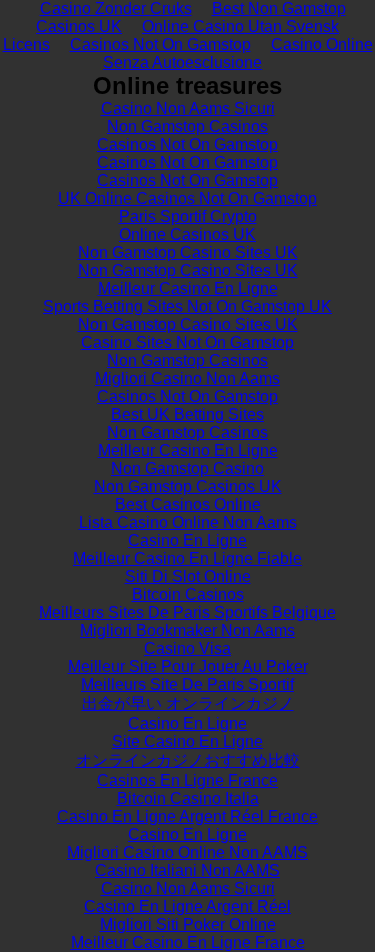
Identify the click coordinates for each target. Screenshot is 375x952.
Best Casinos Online (188, 504)
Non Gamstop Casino (187, 468)
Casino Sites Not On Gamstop (187, 342)
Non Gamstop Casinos (187, 126)
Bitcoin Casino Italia (188, 798)
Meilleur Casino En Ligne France (188, 942)
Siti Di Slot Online (188, 576)
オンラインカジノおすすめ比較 (188, 760)
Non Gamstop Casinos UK (188, 486)
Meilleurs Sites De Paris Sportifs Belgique (187, 612)
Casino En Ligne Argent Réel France (187, 816)
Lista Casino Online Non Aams (188, 522)
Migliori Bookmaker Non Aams (187, 630)
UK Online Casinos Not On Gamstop (187, 198)
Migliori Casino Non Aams (187, 378)
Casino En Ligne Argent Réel (187, 906)
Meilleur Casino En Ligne (188, 288)
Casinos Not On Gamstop (160, 44)
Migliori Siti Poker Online (188, 924)
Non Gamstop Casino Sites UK (188, 252)
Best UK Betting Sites (187, 414)
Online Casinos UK (187, 234)
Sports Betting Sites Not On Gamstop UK (187, 306)
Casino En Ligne (187, 540)
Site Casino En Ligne (187, 741)
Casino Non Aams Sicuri (188, 108)
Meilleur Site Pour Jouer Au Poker (188, 666)
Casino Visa (187, 648)
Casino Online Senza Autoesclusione (238, 53)
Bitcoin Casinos (188, 594)
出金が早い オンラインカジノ (188, 703)
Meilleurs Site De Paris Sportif (187, 684)
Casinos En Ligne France (187, 780)
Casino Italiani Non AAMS (187, 870)
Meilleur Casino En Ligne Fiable (187, 558)
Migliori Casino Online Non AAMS (187, 852)
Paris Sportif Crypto (188, 216)
